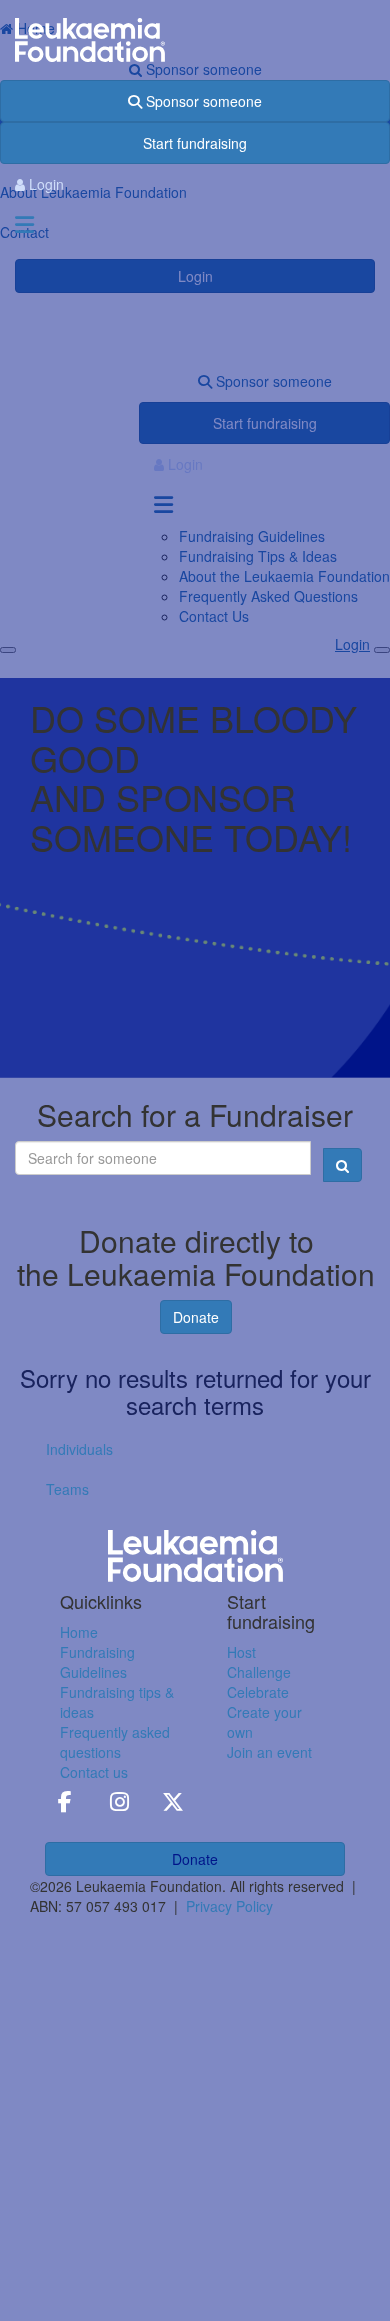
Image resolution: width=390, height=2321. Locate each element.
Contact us (94, 1772)
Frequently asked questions (115, 1742)
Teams (67, 1489)
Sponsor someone (202, 101)
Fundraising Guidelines (97, 1662)
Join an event (269, 1752)
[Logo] (195, 40)
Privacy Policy (229, 1906)
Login (44, 184)
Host (241, 1652)
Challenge (259, 1672)
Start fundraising (195, 143)
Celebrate (258, 1692)
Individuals (79, 1449)
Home (79, 1632)
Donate (196, 1317)
